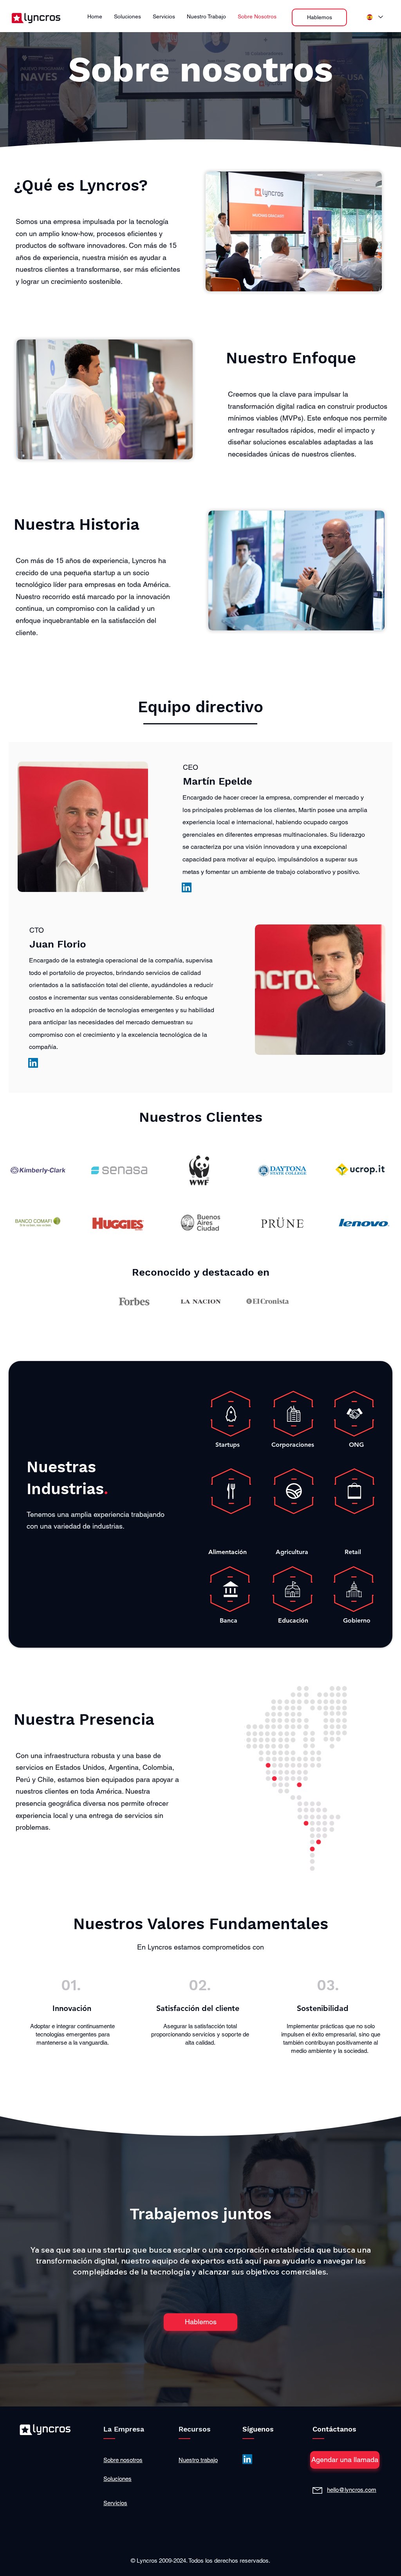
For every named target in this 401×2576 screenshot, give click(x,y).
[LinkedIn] (187, 887)
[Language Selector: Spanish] (375, 17)
